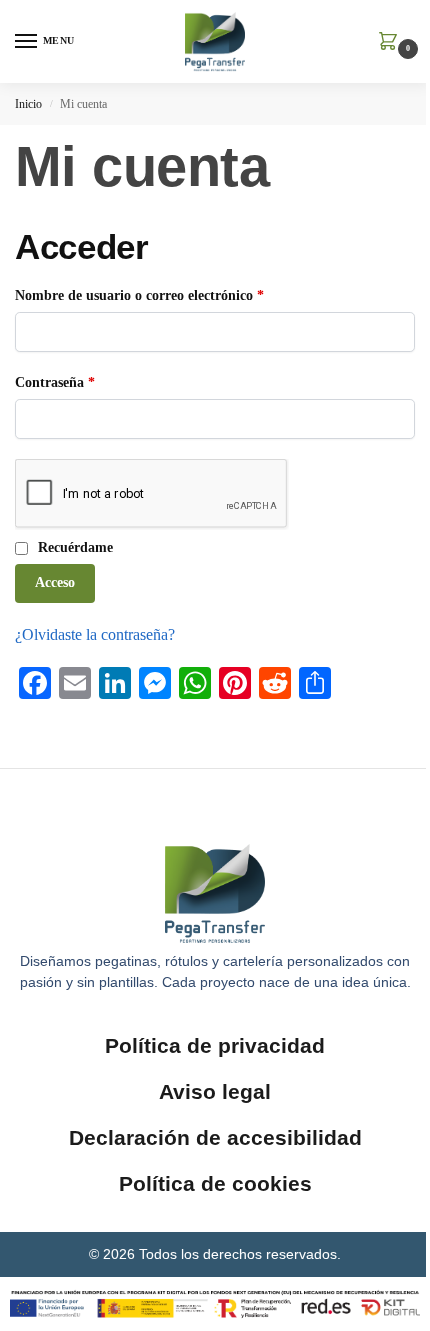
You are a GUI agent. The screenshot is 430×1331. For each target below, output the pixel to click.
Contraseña (89, 381)
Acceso (55, 582)
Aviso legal (215, 1091)
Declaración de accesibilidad (215, 1137)
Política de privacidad (215, 1045)
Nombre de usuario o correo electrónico (174, 294)
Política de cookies (215, 1183)
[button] (392, 43)
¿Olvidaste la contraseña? (95, 634)
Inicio (28, 104)
